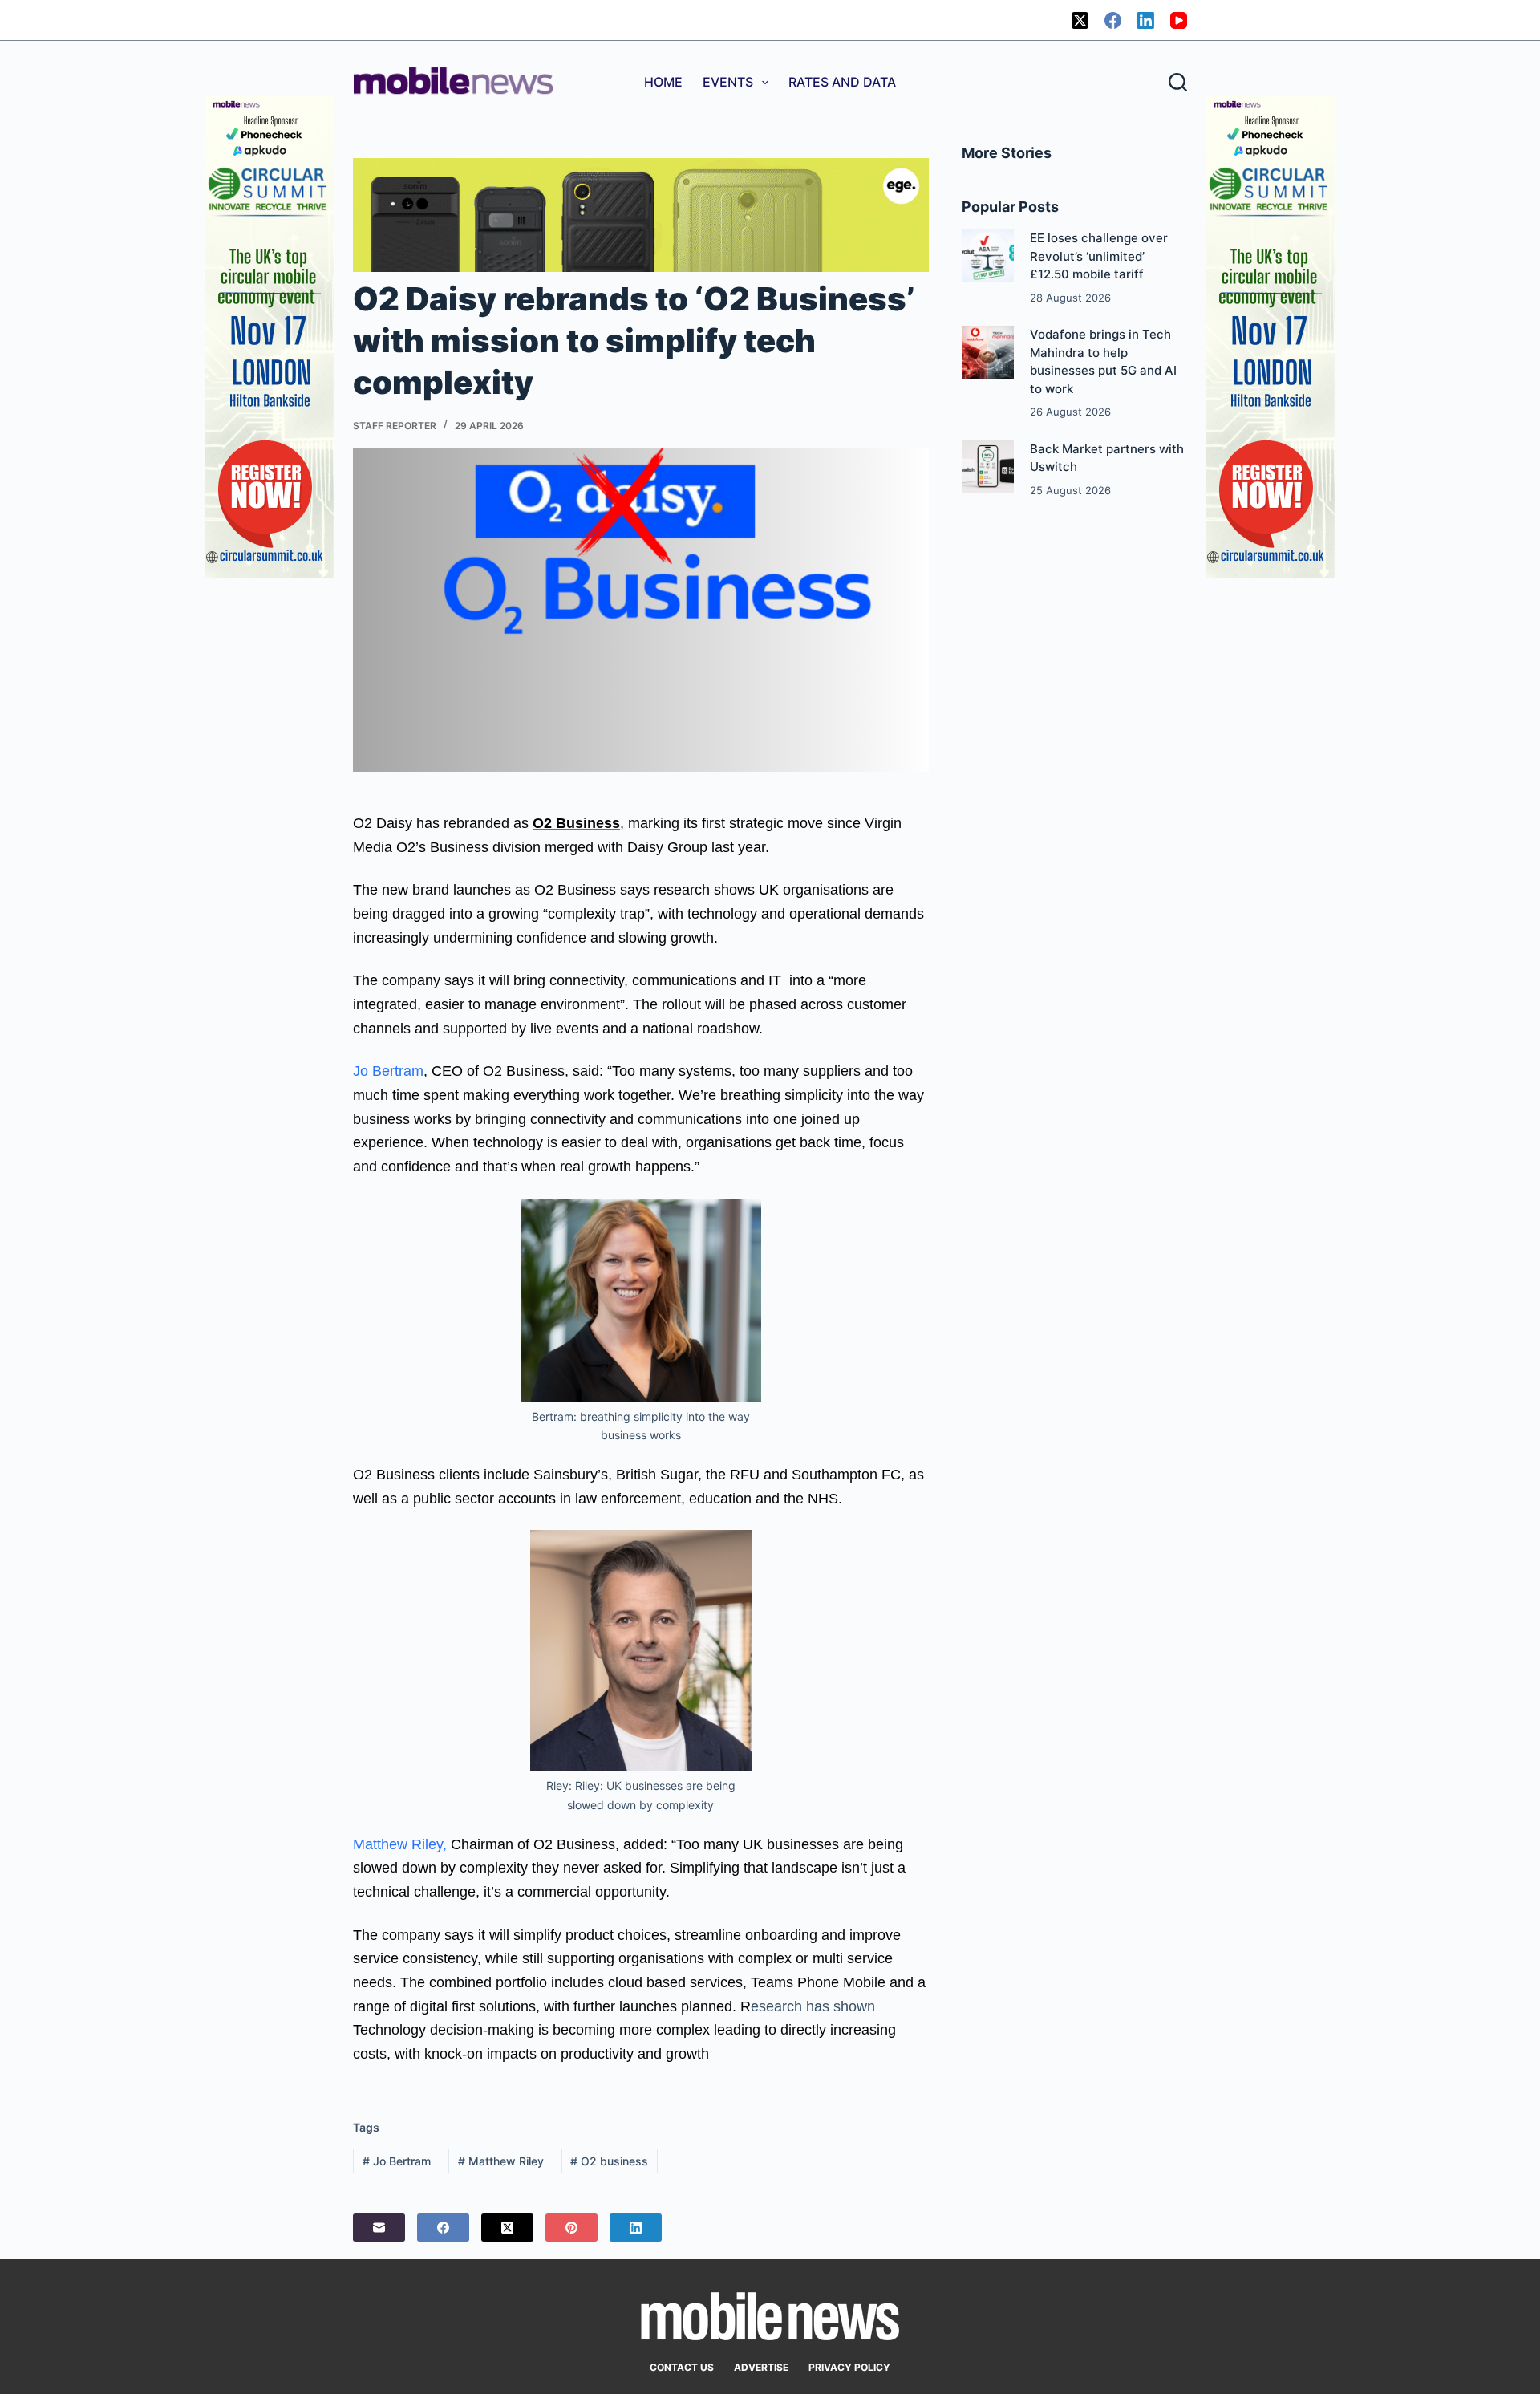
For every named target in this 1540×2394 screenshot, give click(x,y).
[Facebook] (1113, 20)
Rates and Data (842, 82)
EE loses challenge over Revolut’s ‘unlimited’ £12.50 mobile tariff (1099, 256)
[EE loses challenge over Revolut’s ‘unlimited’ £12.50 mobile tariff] (988, 256)
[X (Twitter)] (1080, 20)
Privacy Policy (849, 2367)
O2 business (609, 2161)
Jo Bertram (388, 1071)
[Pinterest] (571, 2228)
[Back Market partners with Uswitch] (988, 467)
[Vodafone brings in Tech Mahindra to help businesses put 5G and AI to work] (988, 352)
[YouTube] (1179, 20)
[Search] (1178, 82)
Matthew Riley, (400, 1844)
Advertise (761, 2367)
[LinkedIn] (1146, 20)
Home (663, 82)
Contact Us (682, 2367)
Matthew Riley (501, 2161)
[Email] (379, 2228)
